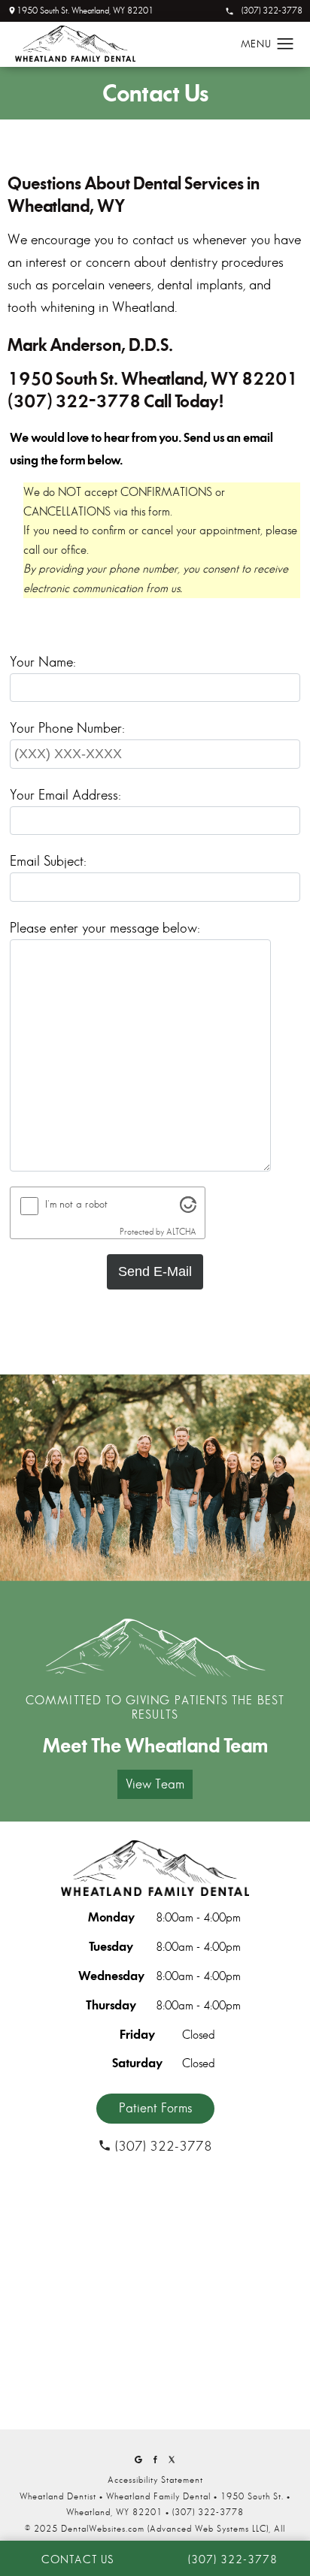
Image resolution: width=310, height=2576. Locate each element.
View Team (155, 1784)
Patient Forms (155, 2108)
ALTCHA (181, 1232)
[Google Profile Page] (138, 2460)
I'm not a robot (76, 1204)
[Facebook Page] (155, 2460)
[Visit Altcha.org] (188, 1209)
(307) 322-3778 (272, 11)
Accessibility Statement (155, 2480)
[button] (286, 44)
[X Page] (172, 2460)
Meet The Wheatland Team (155, 1746)
